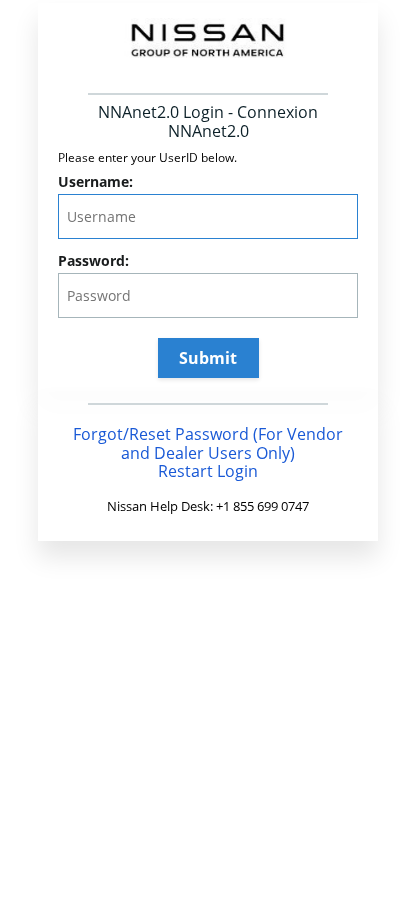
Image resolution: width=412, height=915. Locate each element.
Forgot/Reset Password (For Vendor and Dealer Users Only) (208, 443)
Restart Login (208, 471)
